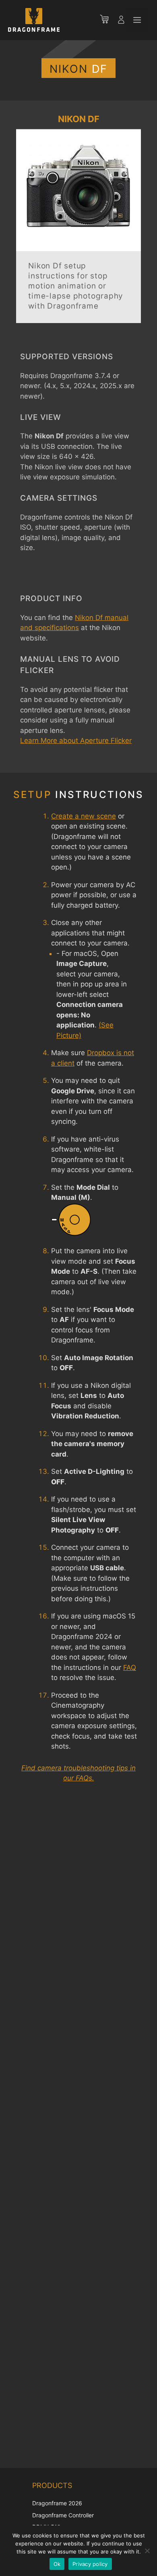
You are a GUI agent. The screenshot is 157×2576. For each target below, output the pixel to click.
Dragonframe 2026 (57, 2503)
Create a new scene (84, 816)
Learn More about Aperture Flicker (76, 741)
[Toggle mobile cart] (108, 20)
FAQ (130, 1668)
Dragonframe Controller (63, 2515)
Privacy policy (90, 2564)
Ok (57, 2564)
